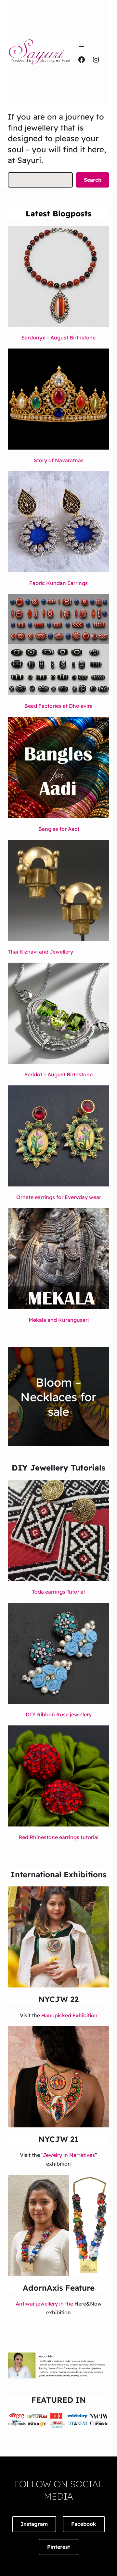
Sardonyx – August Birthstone (58, 338)
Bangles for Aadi (59, 829)
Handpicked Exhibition (69, 2015)
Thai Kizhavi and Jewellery (40, 952)
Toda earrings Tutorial (58, 1592)
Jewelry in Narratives (69, 2155)
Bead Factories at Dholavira (58, 706)
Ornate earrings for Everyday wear (59, 1197)
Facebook (84, 2524)
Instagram (34, 2524)
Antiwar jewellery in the (45, 2304)
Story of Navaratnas (59, 460)
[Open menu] (82, 45)
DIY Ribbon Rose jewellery (59, 1714)
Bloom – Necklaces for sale (58, 1397)
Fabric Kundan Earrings (58, 583)
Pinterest (58, 2547)
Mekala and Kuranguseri (59, 1320)
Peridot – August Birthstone (58, 1074)
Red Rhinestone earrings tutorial (58, 1837)
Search (93, 180)
